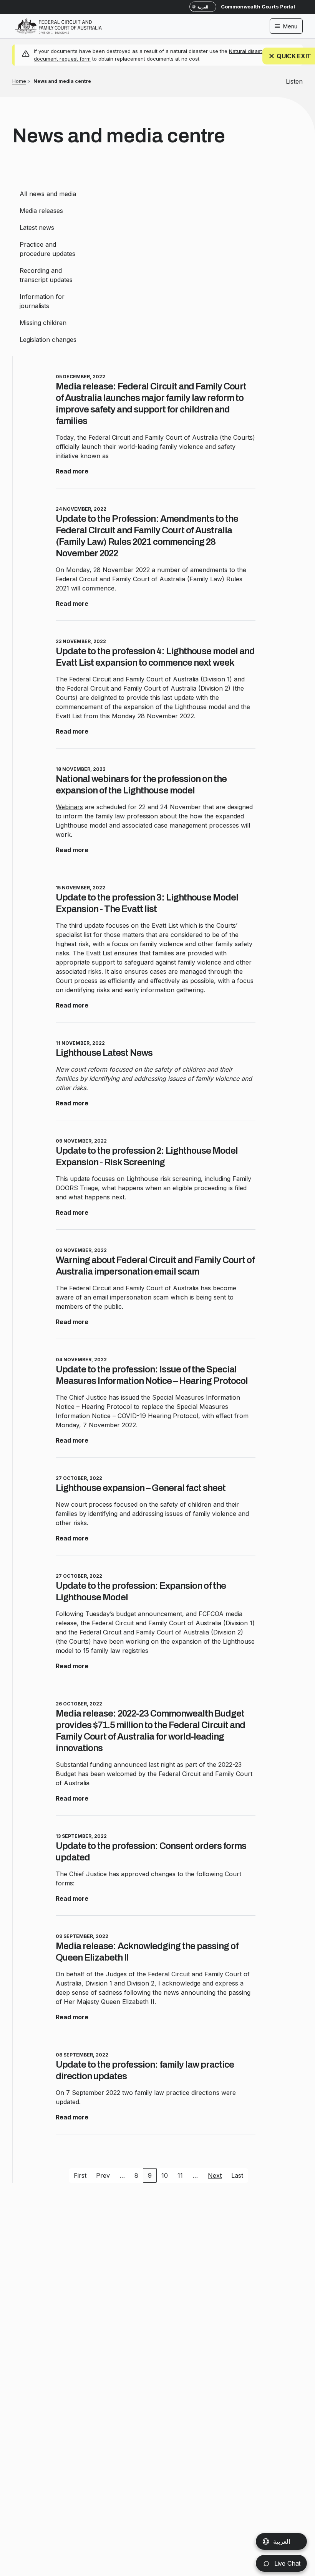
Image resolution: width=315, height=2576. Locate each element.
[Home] (58, 21)
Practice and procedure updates (47, 249)
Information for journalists (42, 301)
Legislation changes (48, 340)
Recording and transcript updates (46, 275)
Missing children (43, 323)
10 (165, 2175)
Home (19, 81)
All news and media (48, 194)
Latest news (37, 228)
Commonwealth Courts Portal (258, 7)
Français (285, 2541)
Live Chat (286, 2563)
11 (180, 2175)
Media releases (41, 211)
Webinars (69, 807)
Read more (72, 471)
